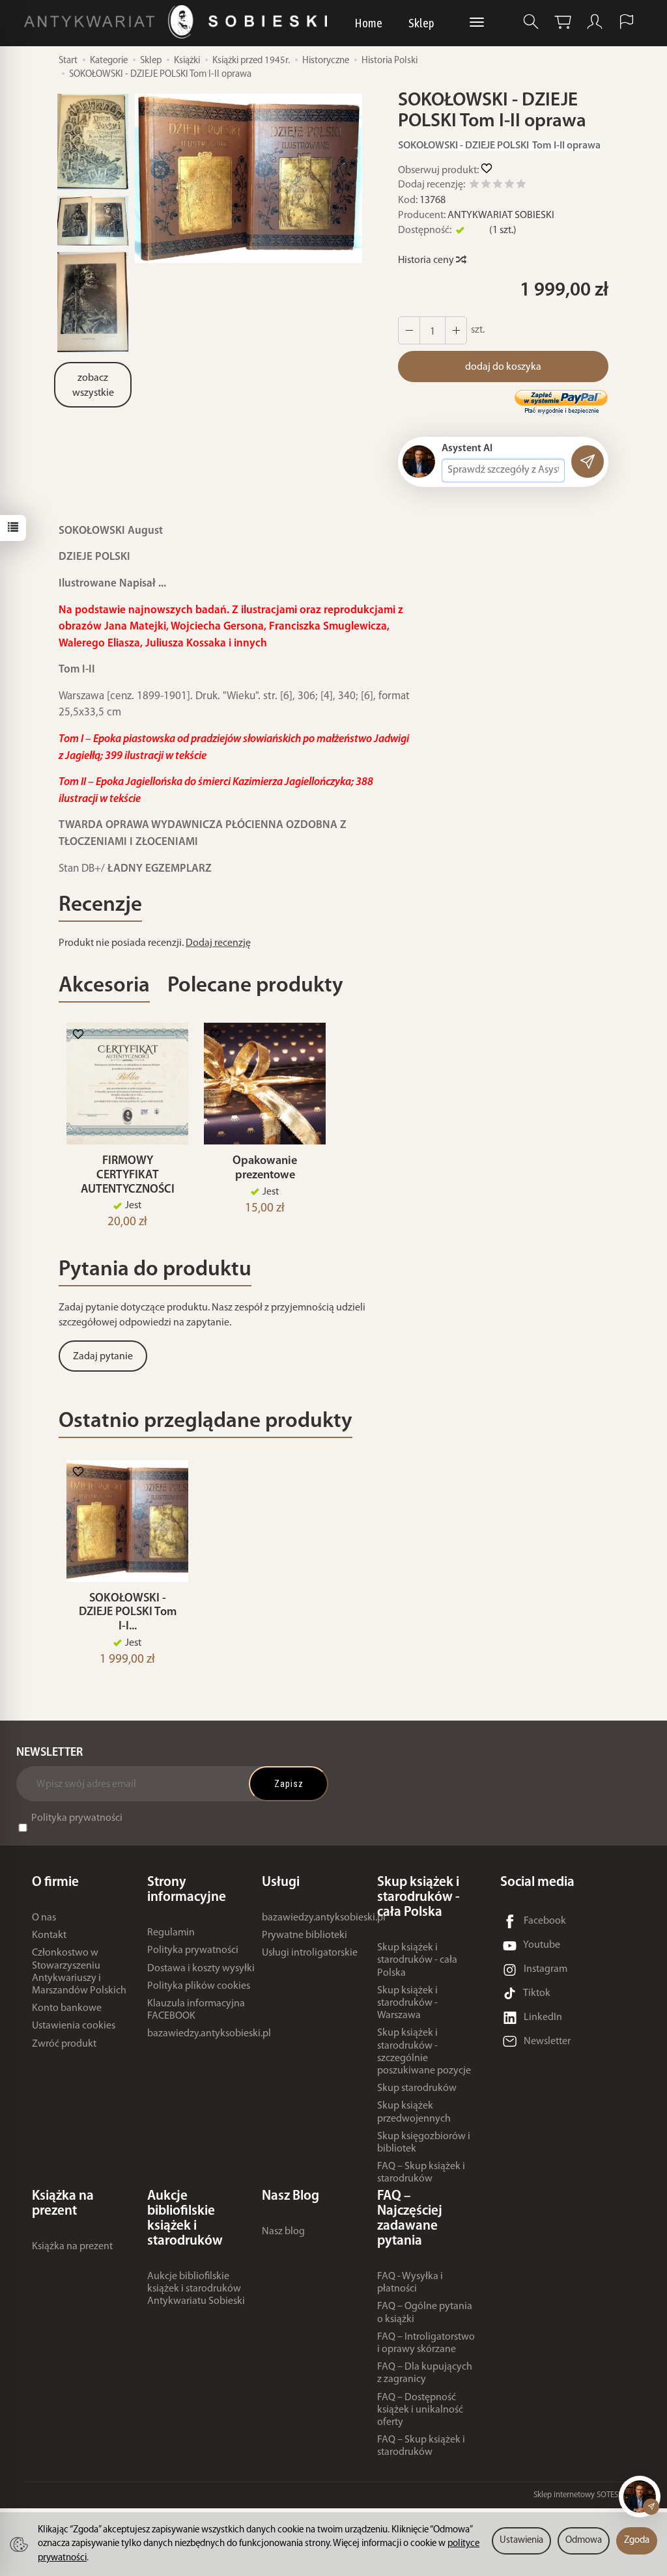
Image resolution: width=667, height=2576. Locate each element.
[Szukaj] (531, 22)
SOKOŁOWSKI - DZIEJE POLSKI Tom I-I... (128, 1613)
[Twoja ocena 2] (486, 186)
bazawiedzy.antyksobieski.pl (209, 2034)
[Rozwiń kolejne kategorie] (477, 23)
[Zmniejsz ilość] (456, 330)
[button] (248, 179)
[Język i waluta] (627, 22)
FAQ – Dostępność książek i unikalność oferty (420, 2410)
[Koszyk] (563, 22)
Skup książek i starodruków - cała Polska (417, 1960)
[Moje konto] (595, 22)
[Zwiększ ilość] (409, 330)
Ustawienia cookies (74, 2026)
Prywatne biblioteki (305, 1935)
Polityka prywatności (77, 1818)
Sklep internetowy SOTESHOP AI (588, 2495)
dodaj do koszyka (503, 367)
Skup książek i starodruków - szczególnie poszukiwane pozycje (424, 2052)
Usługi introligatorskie (310, 1953)
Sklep (421, 23)
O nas (44, 1918)
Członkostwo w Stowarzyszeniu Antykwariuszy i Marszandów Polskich (79, 1972)
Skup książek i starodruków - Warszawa (407, 2003)
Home (368, 23)
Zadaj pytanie (103, 1357)
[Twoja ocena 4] (509, 186)
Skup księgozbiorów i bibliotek (424, 2143)
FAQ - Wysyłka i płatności (410, 2283)
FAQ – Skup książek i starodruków (421, 2173)
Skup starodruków (417, 2088)
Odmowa (584, 2541)
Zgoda (637, 2541)
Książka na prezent (72, 2247)
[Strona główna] (179, 22)
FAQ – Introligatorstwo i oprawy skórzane (426, 2343)
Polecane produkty (255, 986)
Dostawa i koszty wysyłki (201, 1969)
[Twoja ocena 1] (474, 186)
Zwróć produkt (64, 2044)
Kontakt (49, 1935)
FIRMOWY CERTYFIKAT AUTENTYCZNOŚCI (128, 1175)
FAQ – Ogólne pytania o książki (425, 2313)
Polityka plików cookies (199, 1986)
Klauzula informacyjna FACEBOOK (196, 2010)
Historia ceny (427, 260)
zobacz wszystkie (93, 386)
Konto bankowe (67, 2008)
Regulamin (171, 1933)
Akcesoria (104, 986)
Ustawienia (521, 2541)
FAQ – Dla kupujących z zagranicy (425, 2373)
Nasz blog (283, 2232)
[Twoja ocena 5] (521, 186)
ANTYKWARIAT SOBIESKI (501, 215)
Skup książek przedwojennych (414, 2112)
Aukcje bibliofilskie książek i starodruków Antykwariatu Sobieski (196, 2289)
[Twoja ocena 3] (498, 186)
